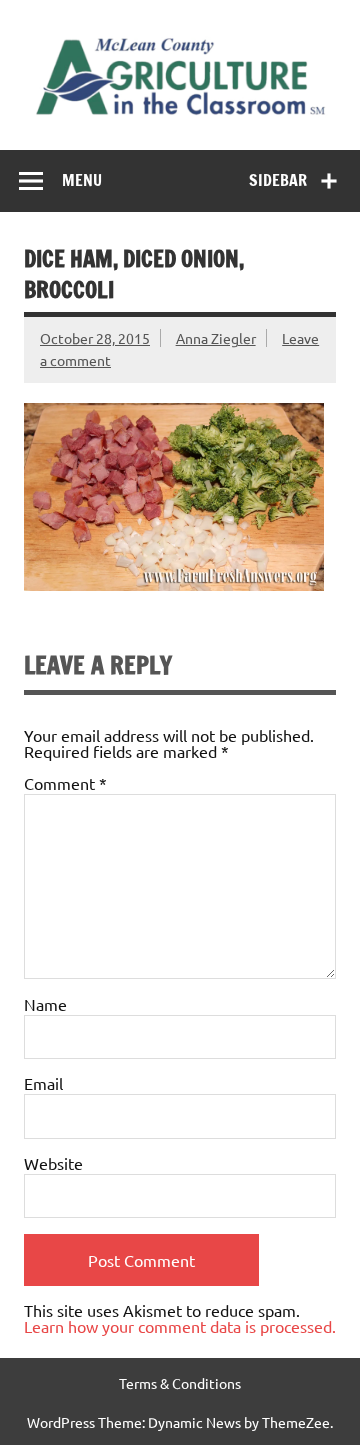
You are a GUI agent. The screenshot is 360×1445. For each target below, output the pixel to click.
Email (43, 1083)
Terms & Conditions (180, 1383)
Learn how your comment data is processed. (180, 1326)
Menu (82, 180)
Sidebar (278, 180)
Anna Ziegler (216, 338)
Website (53, 1163)
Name (45, 1004)
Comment (65, 783)
